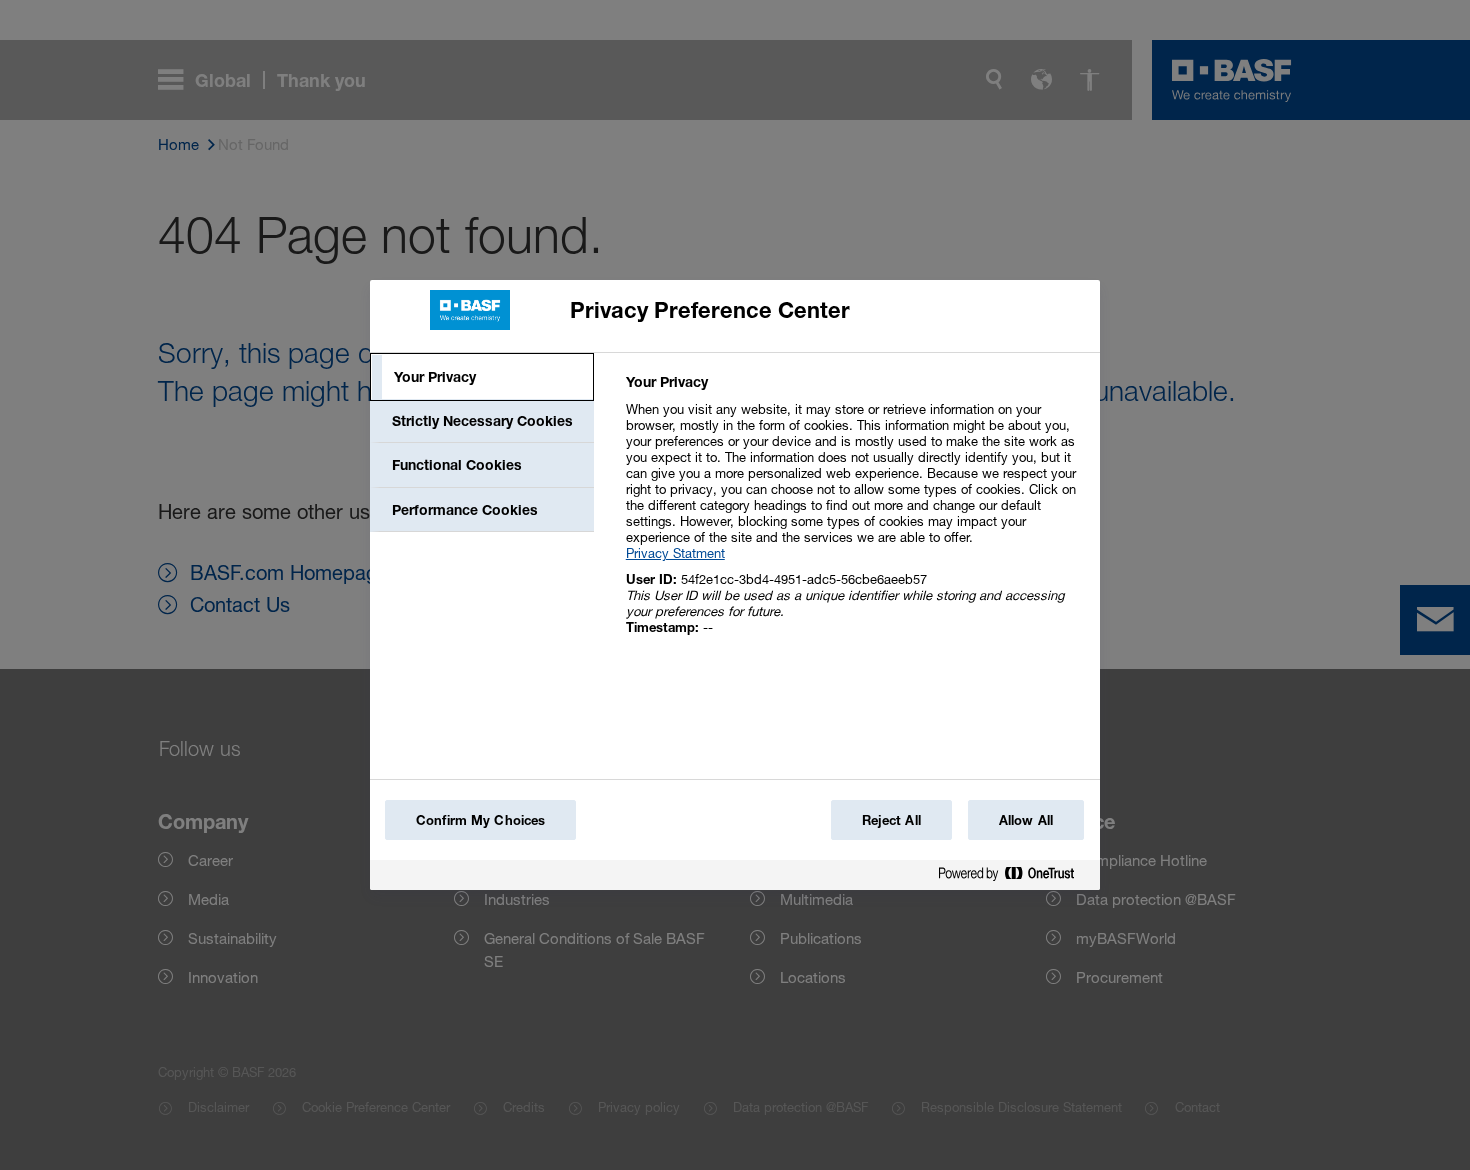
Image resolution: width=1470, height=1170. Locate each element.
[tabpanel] (854, 515)
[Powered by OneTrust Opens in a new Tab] (1014, 877)
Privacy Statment (675, 553)
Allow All (1026, 820)
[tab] (482, 377)
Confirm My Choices (480, 820)
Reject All (891, 820)
